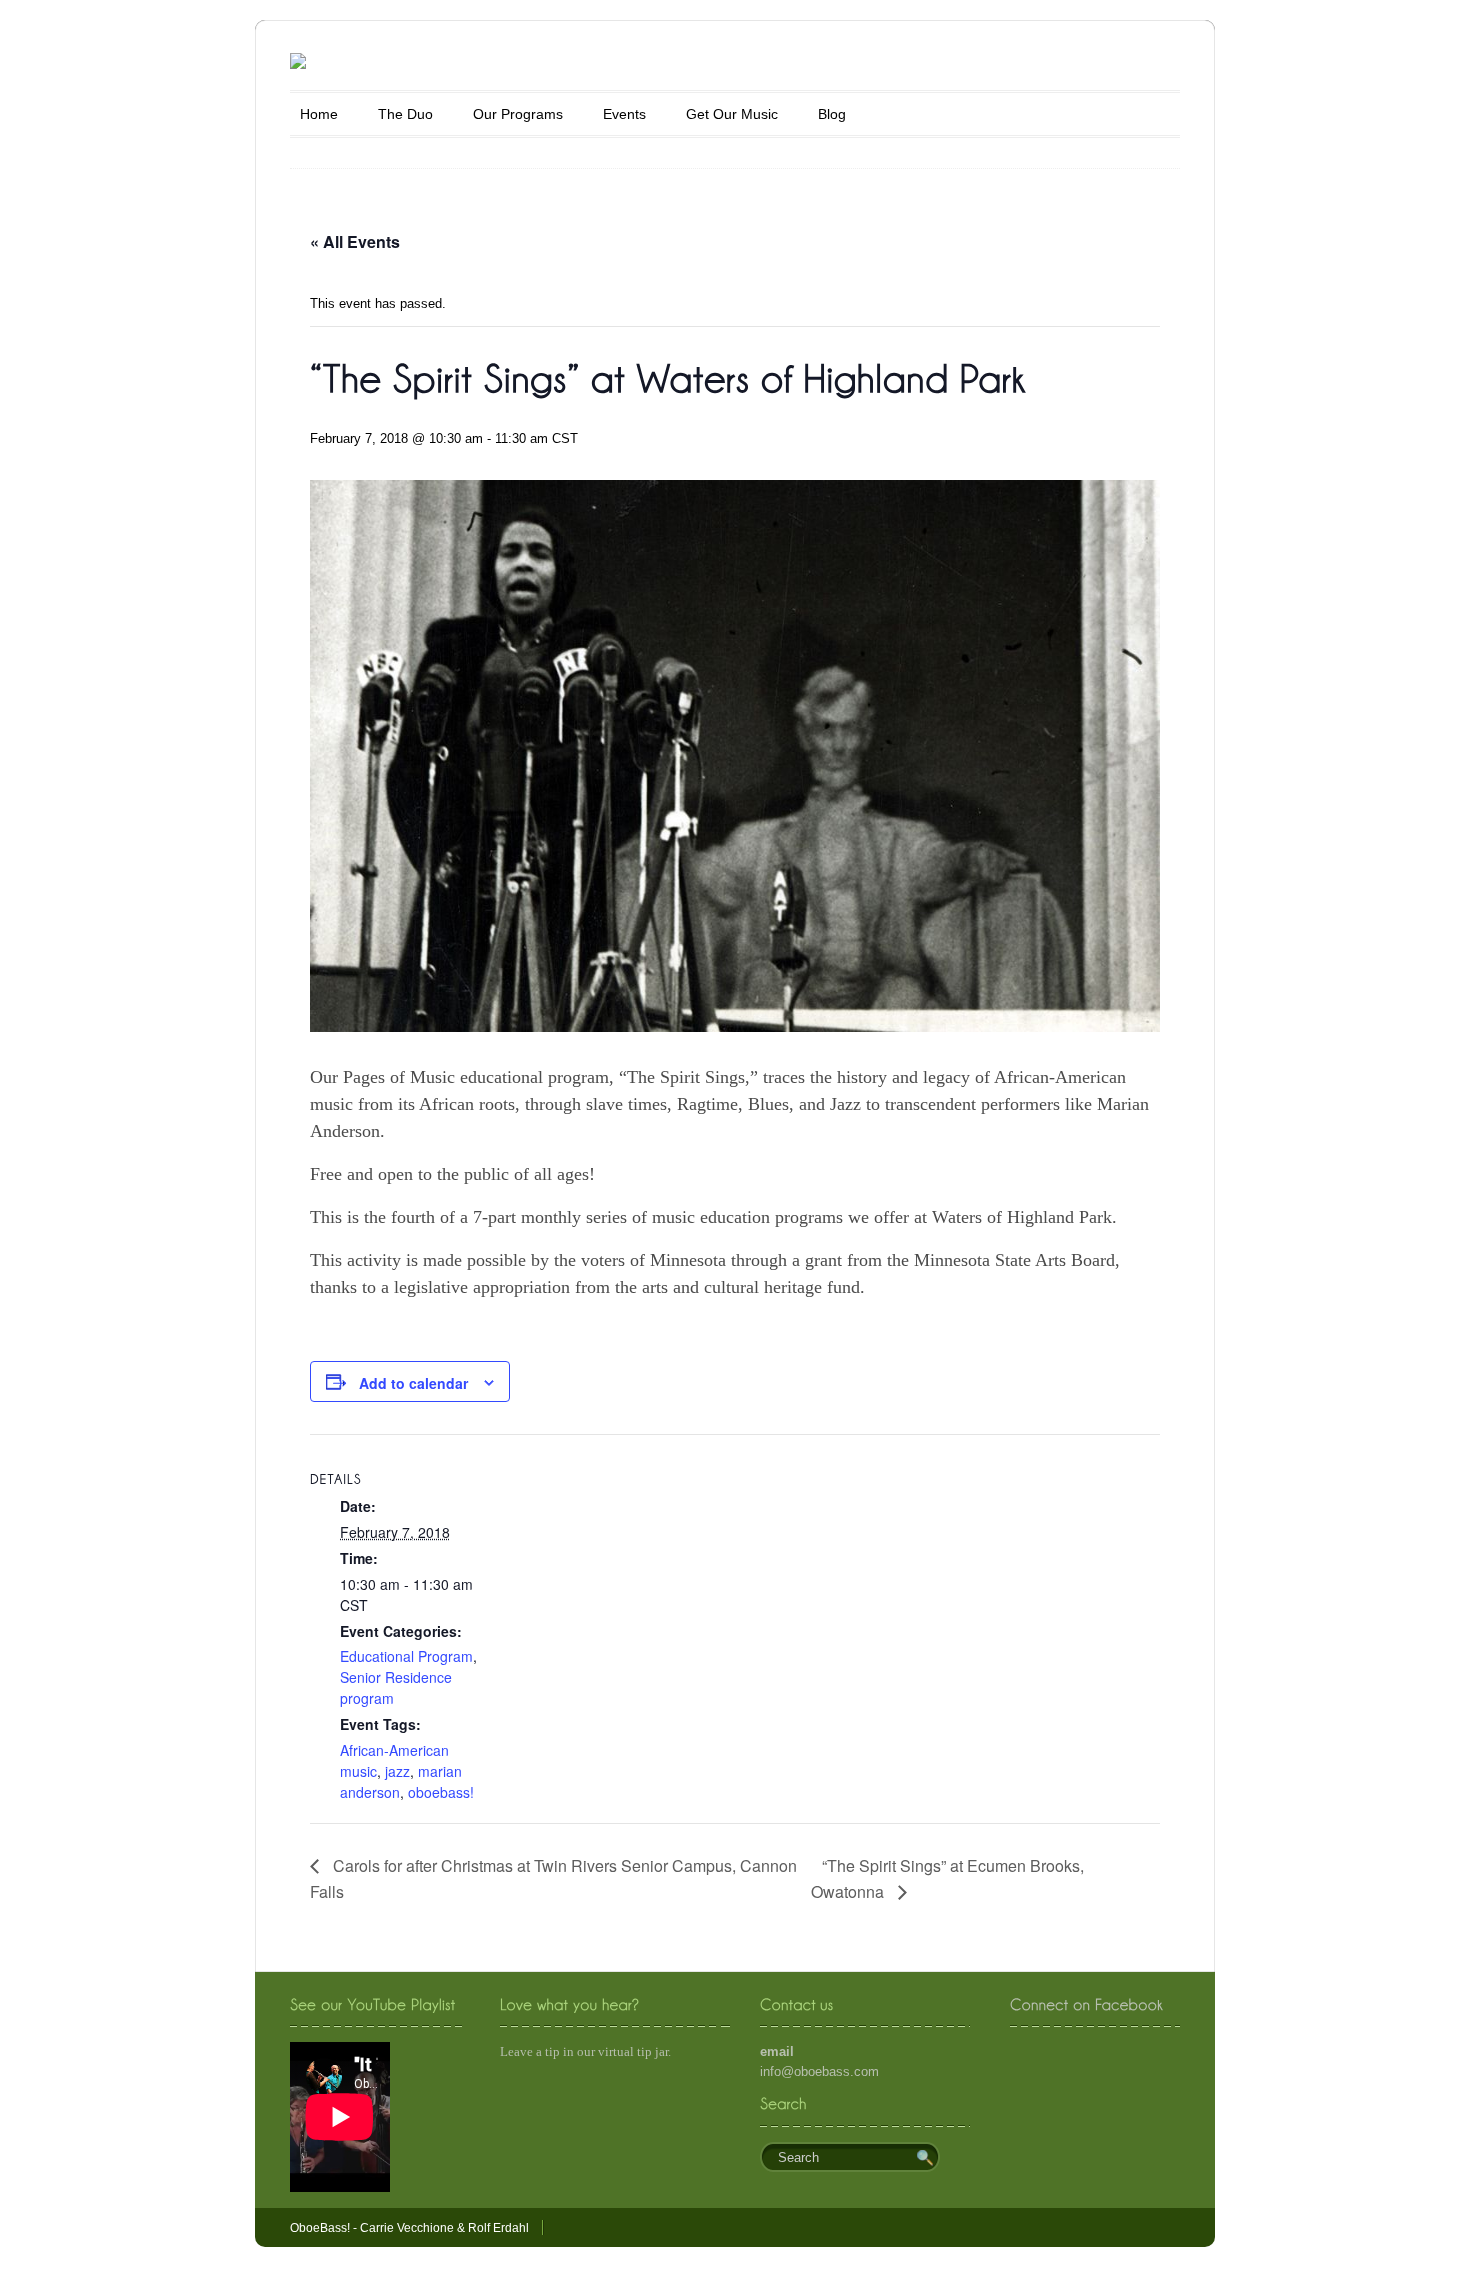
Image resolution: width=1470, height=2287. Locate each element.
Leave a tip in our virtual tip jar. (585, 2051)
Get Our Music (732, 114)
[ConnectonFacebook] (1086, 2004)
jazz (397, 1771)
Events (624, 114)
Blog (832, 114)
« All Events (355, 241)
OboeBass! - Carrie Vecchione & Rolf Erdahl (409, 2228)
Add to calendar (413, 1383)
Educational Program (406, 1656)
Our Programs (518, 114)
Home (319, 114)
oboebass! (441, 1792)
